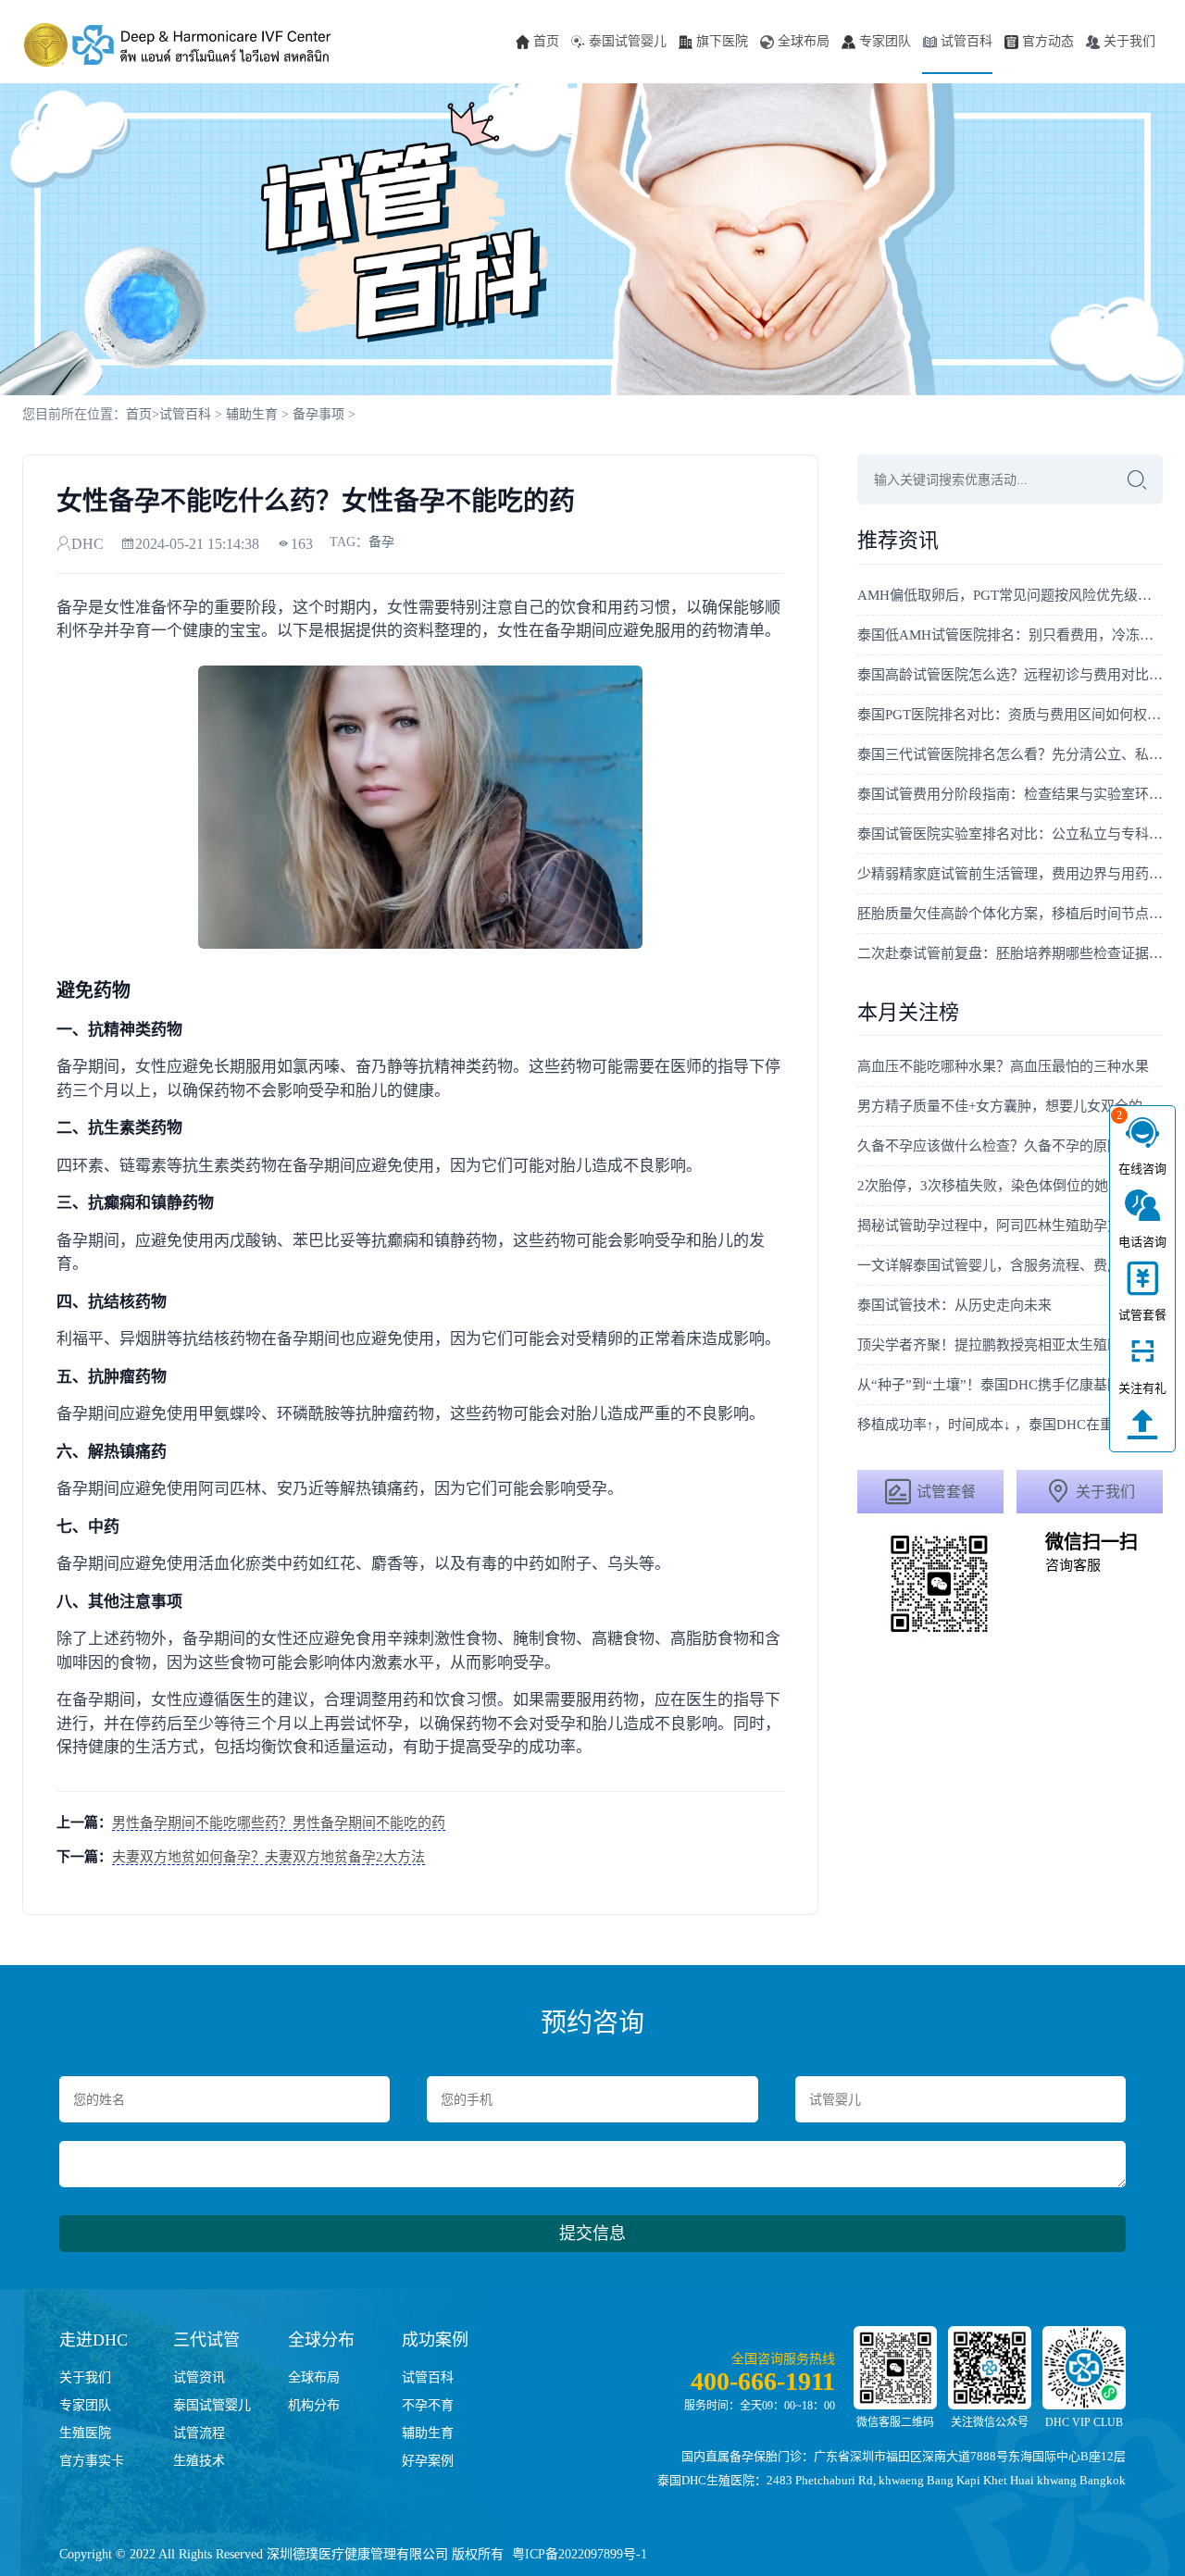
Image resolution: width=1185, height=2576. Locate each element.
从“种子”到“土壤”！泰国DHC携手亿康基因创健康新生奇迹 (1010, 1385)
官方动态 (1048, 41)
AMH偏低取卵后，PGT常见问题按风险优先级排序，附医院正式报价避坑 (1010, 595)
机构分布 (314, 2405)
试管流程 (199, 2433)
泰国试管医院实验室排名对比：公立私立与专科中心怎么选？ (1010, 834)
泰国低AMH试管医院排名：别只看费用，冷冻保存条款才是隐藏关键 (1010, 635)
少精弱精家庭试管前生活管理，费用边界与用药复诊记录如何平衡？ (1010, 874)
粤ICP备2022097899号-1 (580, 2554)
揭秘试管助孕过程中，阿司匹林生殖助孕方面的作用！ (1010, 1226)
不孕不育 (428, 2405)
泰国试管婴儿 (628, 41)
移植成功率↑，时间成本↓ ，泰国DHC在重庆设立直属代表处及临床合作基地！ (1010, 1425)
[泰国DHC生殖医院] (178, 45)
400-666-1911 (763, 2381)
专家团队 (885, 41)
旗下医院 (722, 41)
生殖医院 (85, 2433)
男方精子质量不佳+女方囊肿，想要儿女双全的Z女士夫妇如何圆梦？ (1010, 1106)
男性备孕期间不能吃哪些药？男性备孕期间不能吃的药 (279, 1823)
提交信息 (592, 2234)
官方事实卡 (92, 2461)
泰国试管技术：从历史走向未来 (954, 1305)
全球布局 (804, 41)
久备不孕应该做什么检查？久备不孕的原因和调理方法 (1010, 1146)
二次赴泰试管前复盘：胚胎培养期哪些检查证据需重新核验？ (1010, 953)
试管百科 (967, 41)
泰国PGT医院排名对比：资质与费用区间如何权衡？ (1010, 715)
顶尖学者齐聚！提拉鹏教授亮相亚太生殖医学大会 (1010, 1345)
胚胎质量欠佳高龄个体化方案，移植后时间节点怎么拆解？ (1010, 914)
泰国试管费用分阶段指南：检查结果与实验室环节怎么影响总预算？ (1010, 794)
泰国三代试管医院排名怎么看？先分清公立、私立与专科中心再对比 (1010, 754)
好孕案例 (428, 2461)
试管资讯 (199, 2377)
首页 (546, 41)
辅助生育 (252, 414)
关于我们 (1129, 41)
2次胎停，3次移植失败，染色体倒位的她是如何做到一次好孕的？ (1010, 1186)
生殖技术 (199, 2461)
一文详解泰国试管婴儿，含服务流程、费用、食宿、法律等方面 (1010, 1265)
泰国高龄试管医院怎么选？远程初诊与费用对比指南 (1010, 675)
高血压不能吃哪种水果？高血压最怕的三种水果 (1003, 1066)
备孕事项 (318, 414)
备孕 (381, 542)
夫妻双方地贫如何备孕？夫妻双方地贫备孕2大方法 (268, 1857)
